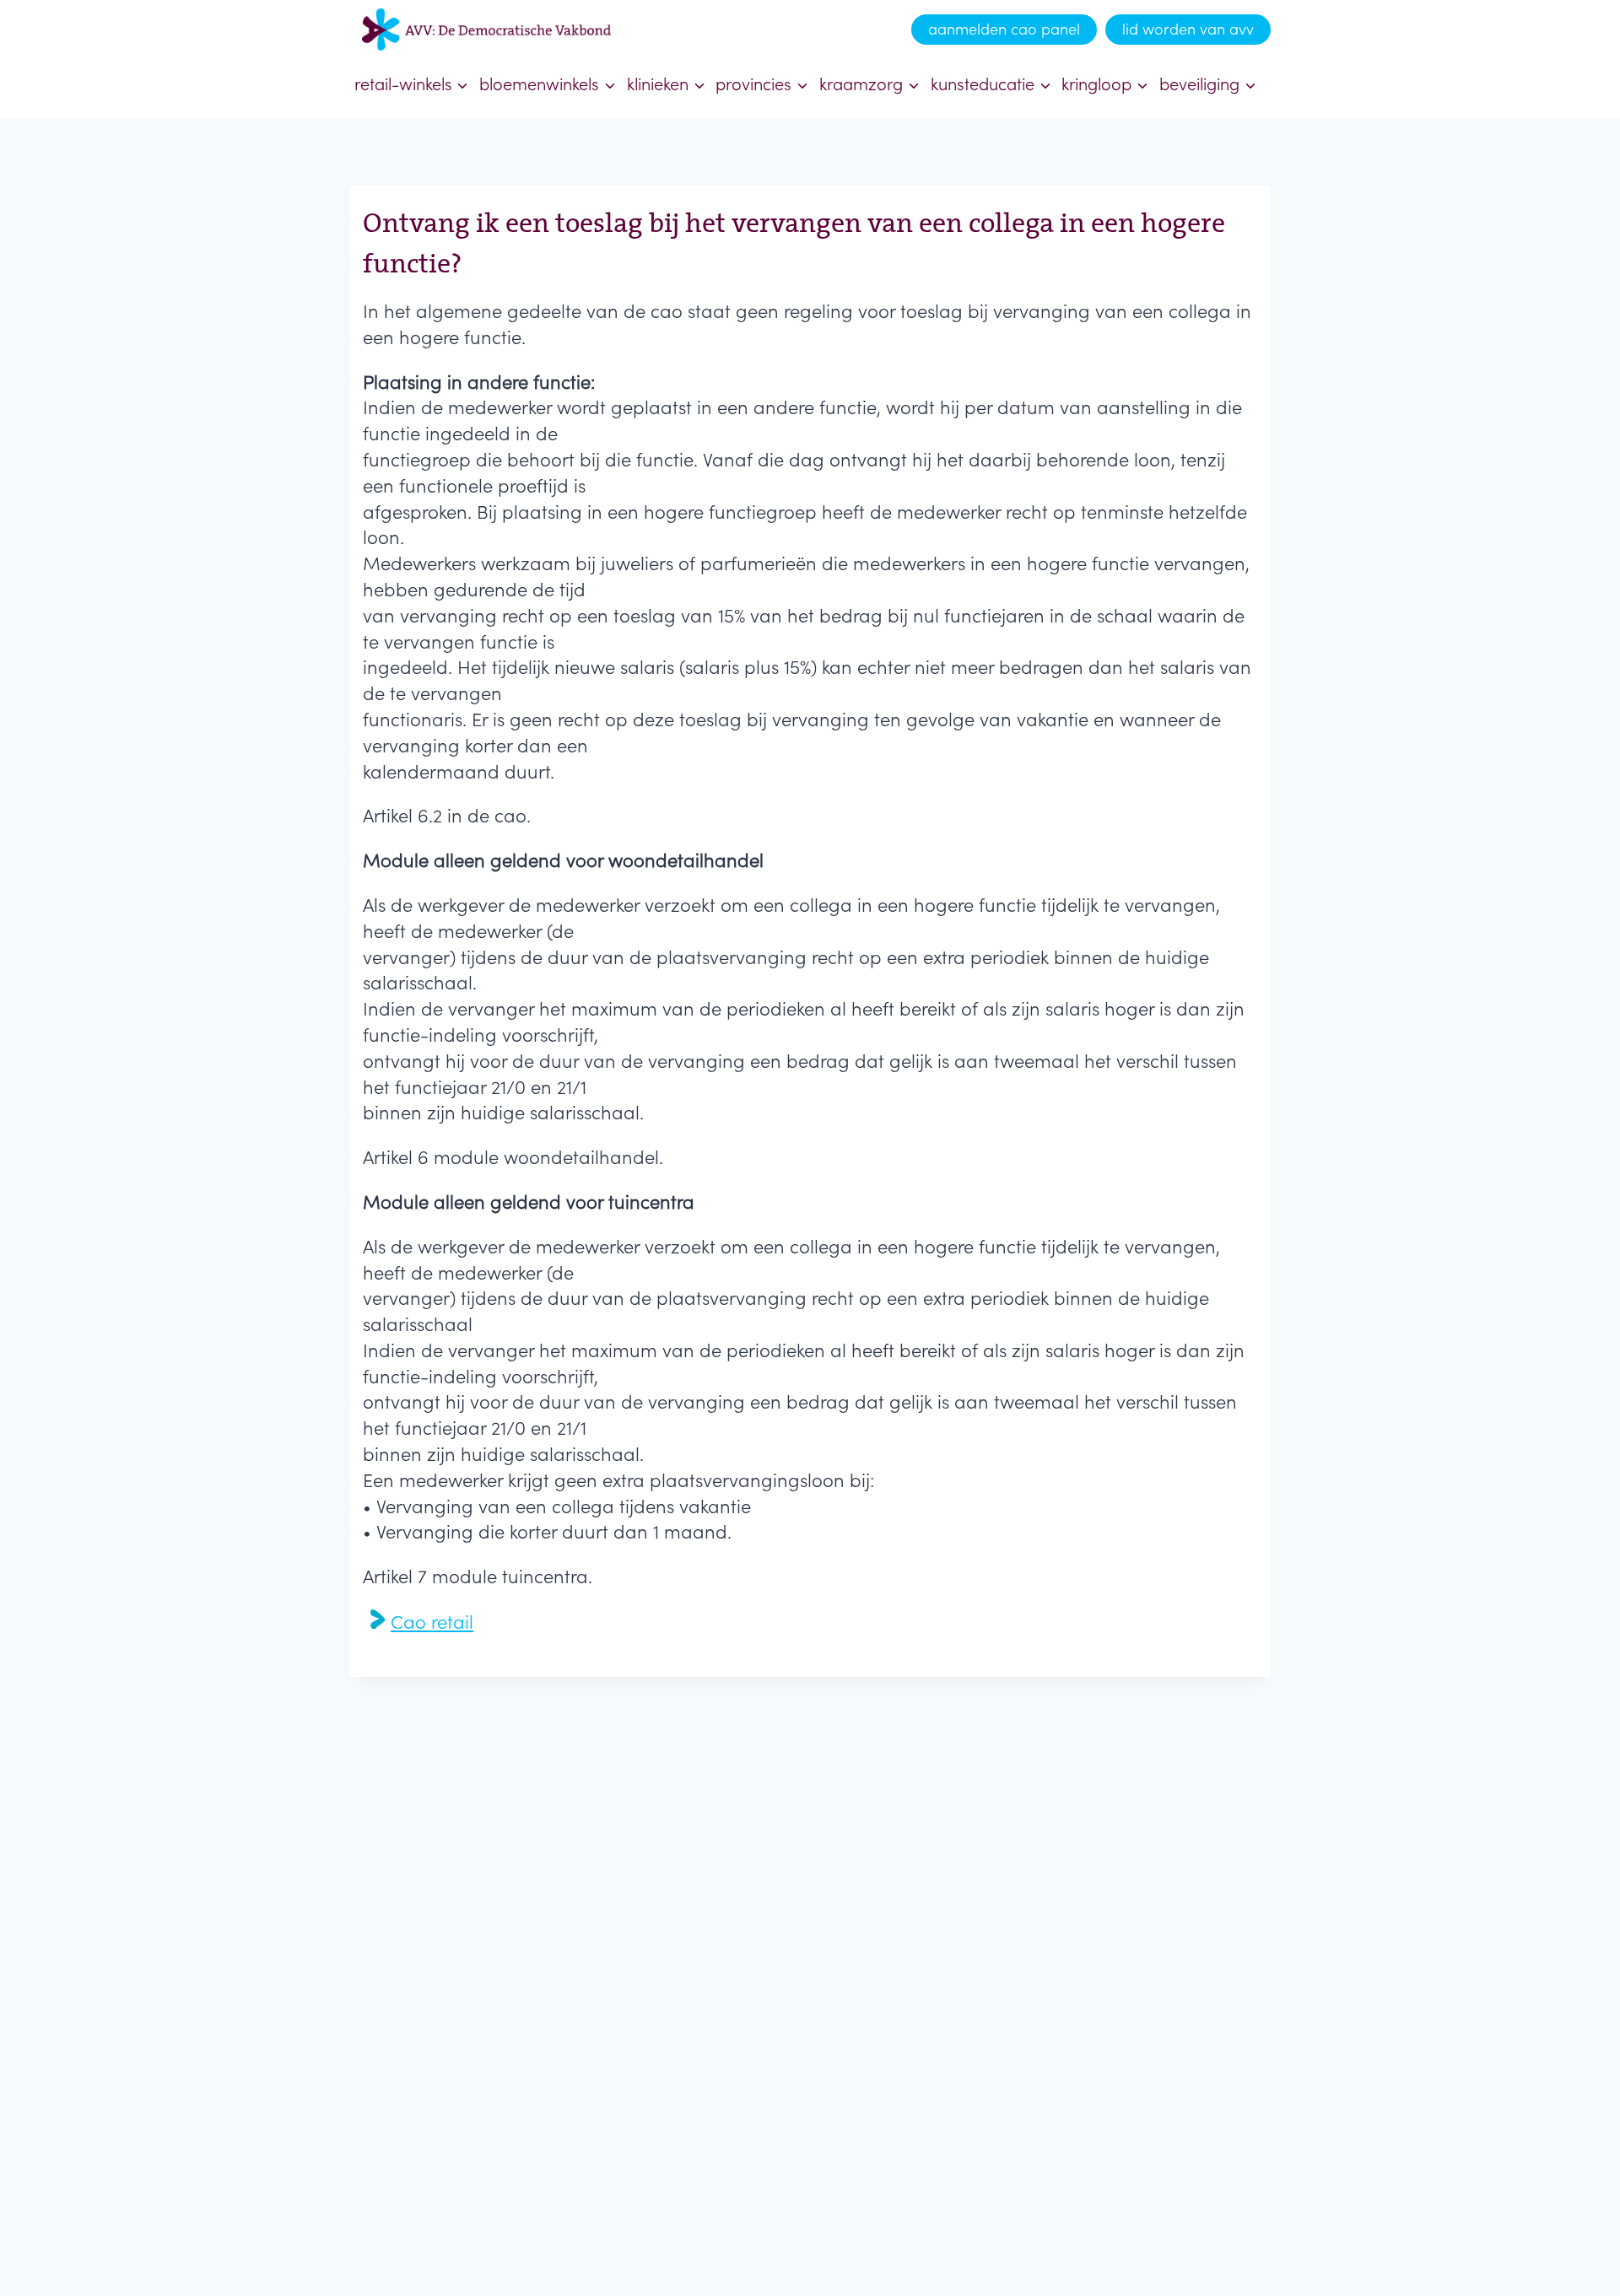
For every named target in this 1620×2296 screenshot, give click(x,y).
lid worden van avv (1188, 29)
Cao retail (432, 1622)
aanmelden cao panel (1004, 29)
